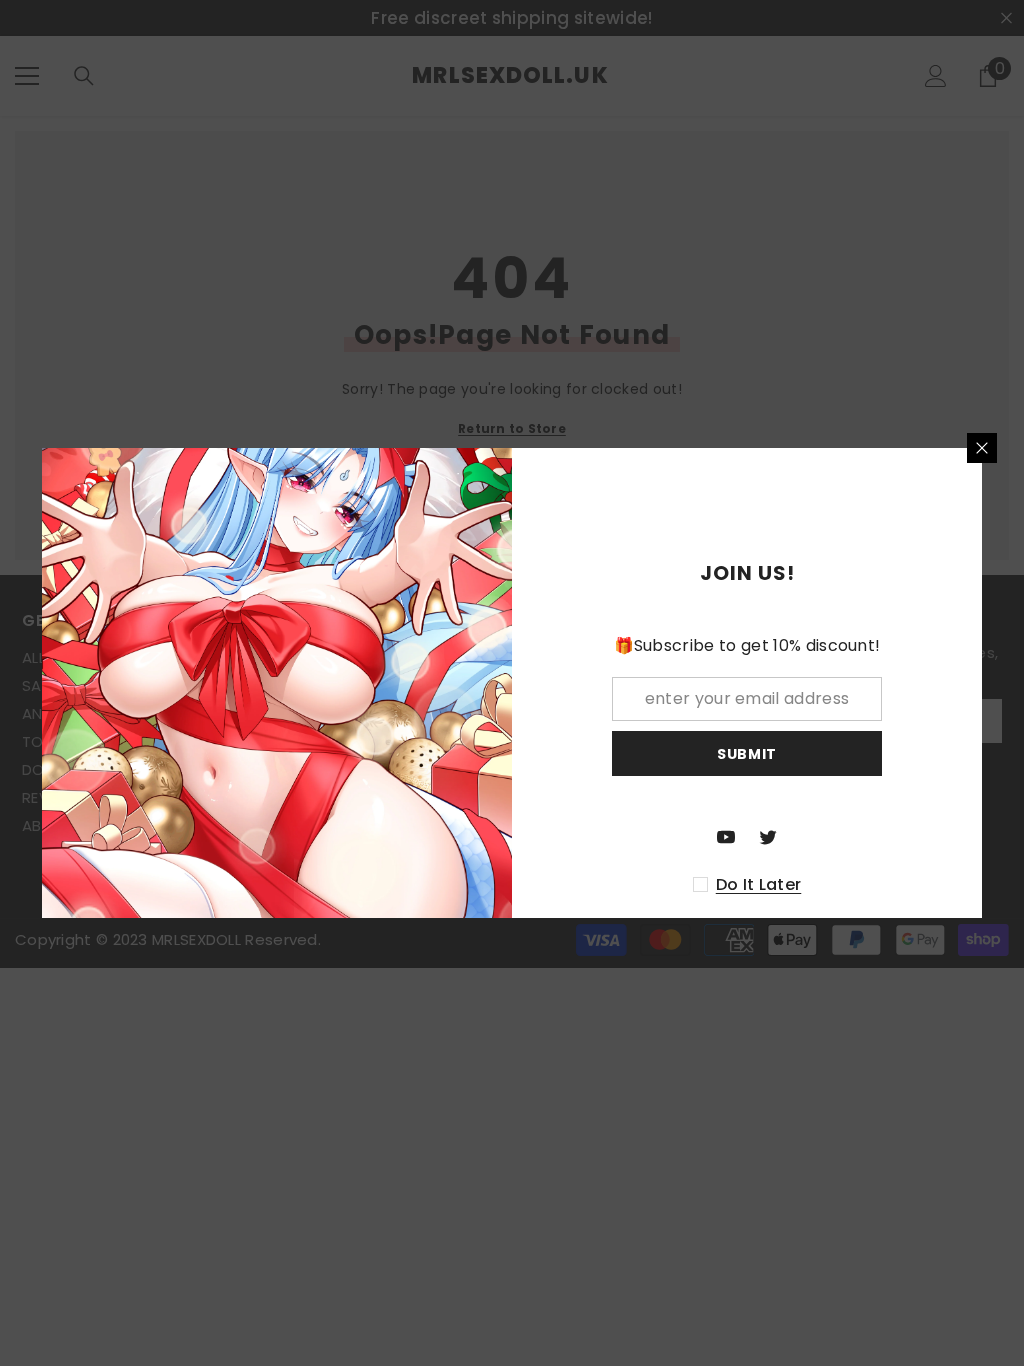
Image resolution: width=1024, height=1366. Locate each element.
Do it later (759, 885)
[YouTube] (726, 837)
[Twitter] (768, 837)
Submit (747, 754)
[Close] (982, 448)
